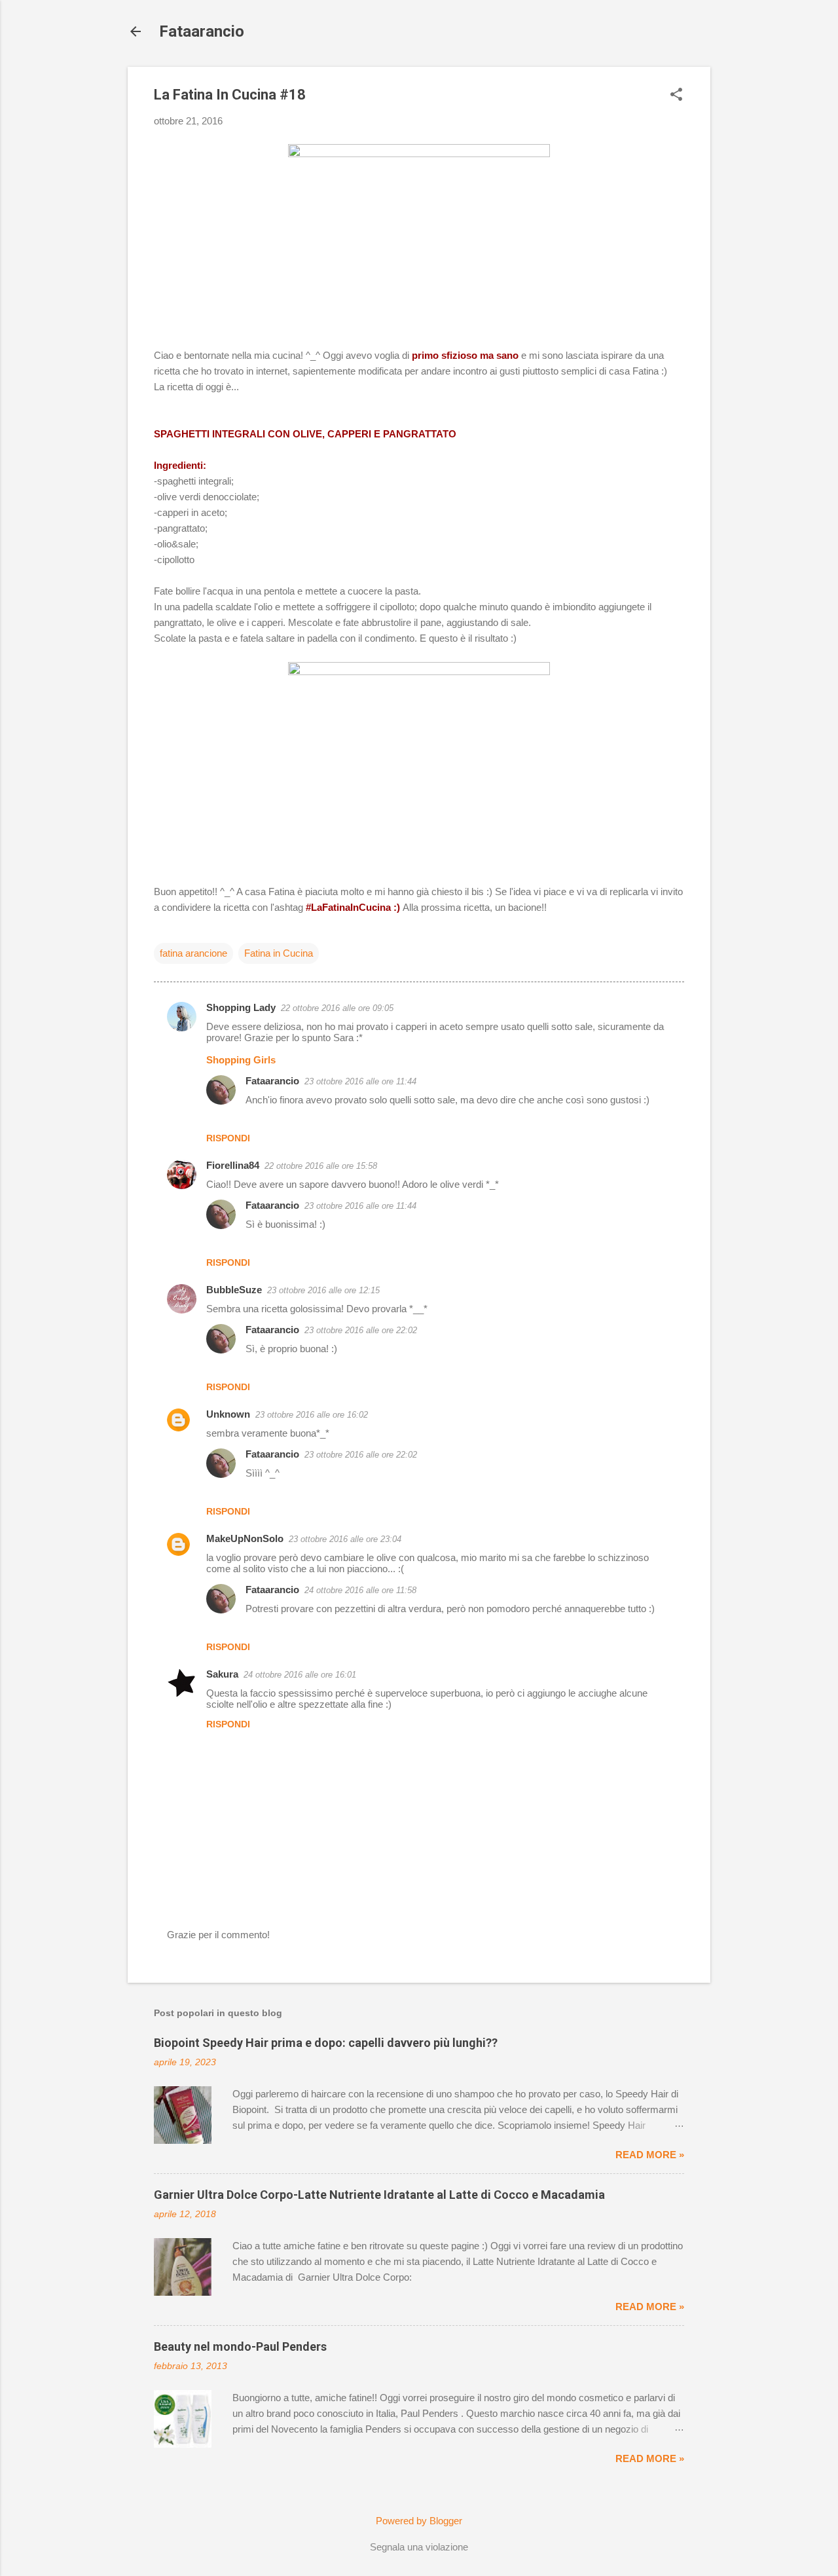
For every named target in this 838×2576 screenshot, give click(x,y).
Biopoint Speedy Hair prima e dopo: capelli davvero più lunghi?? (326, 2043)
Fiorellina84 (233, 1165)
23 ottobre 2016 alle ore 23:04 (345, 1539)
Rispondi (228, 1138)
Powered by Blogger (419, 2521)
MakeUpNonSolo (245, 1538)
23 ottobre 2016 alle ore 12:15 (323, 1290)
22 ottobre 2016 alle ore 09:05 (337, 1008)
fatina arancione (193, 953)
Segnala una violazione (419, 2547)
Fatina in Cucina (279, 953)
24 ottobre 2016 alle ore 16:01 (300, 1675)
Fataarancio (202, 31)
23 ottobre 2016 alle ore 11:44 (360, 1081)
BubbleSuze (234, 1290)
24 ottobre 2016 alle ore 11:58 (360, 1590)
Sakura (222, 1674)
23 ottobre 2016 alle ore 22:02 (361, 1330)
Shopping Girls (241, 1060)
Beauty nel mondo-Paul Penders (240, 2346)
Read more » (650, 2155)
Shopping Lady (241, 1007)
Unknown (228, 1414)
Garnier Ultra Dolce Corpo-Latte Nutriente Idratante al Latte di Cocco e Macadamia (379, 2195)
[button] (676, 95)
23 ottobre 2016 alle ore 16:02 (312, 1415)
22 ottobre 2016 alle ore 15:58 (321, 1166)
